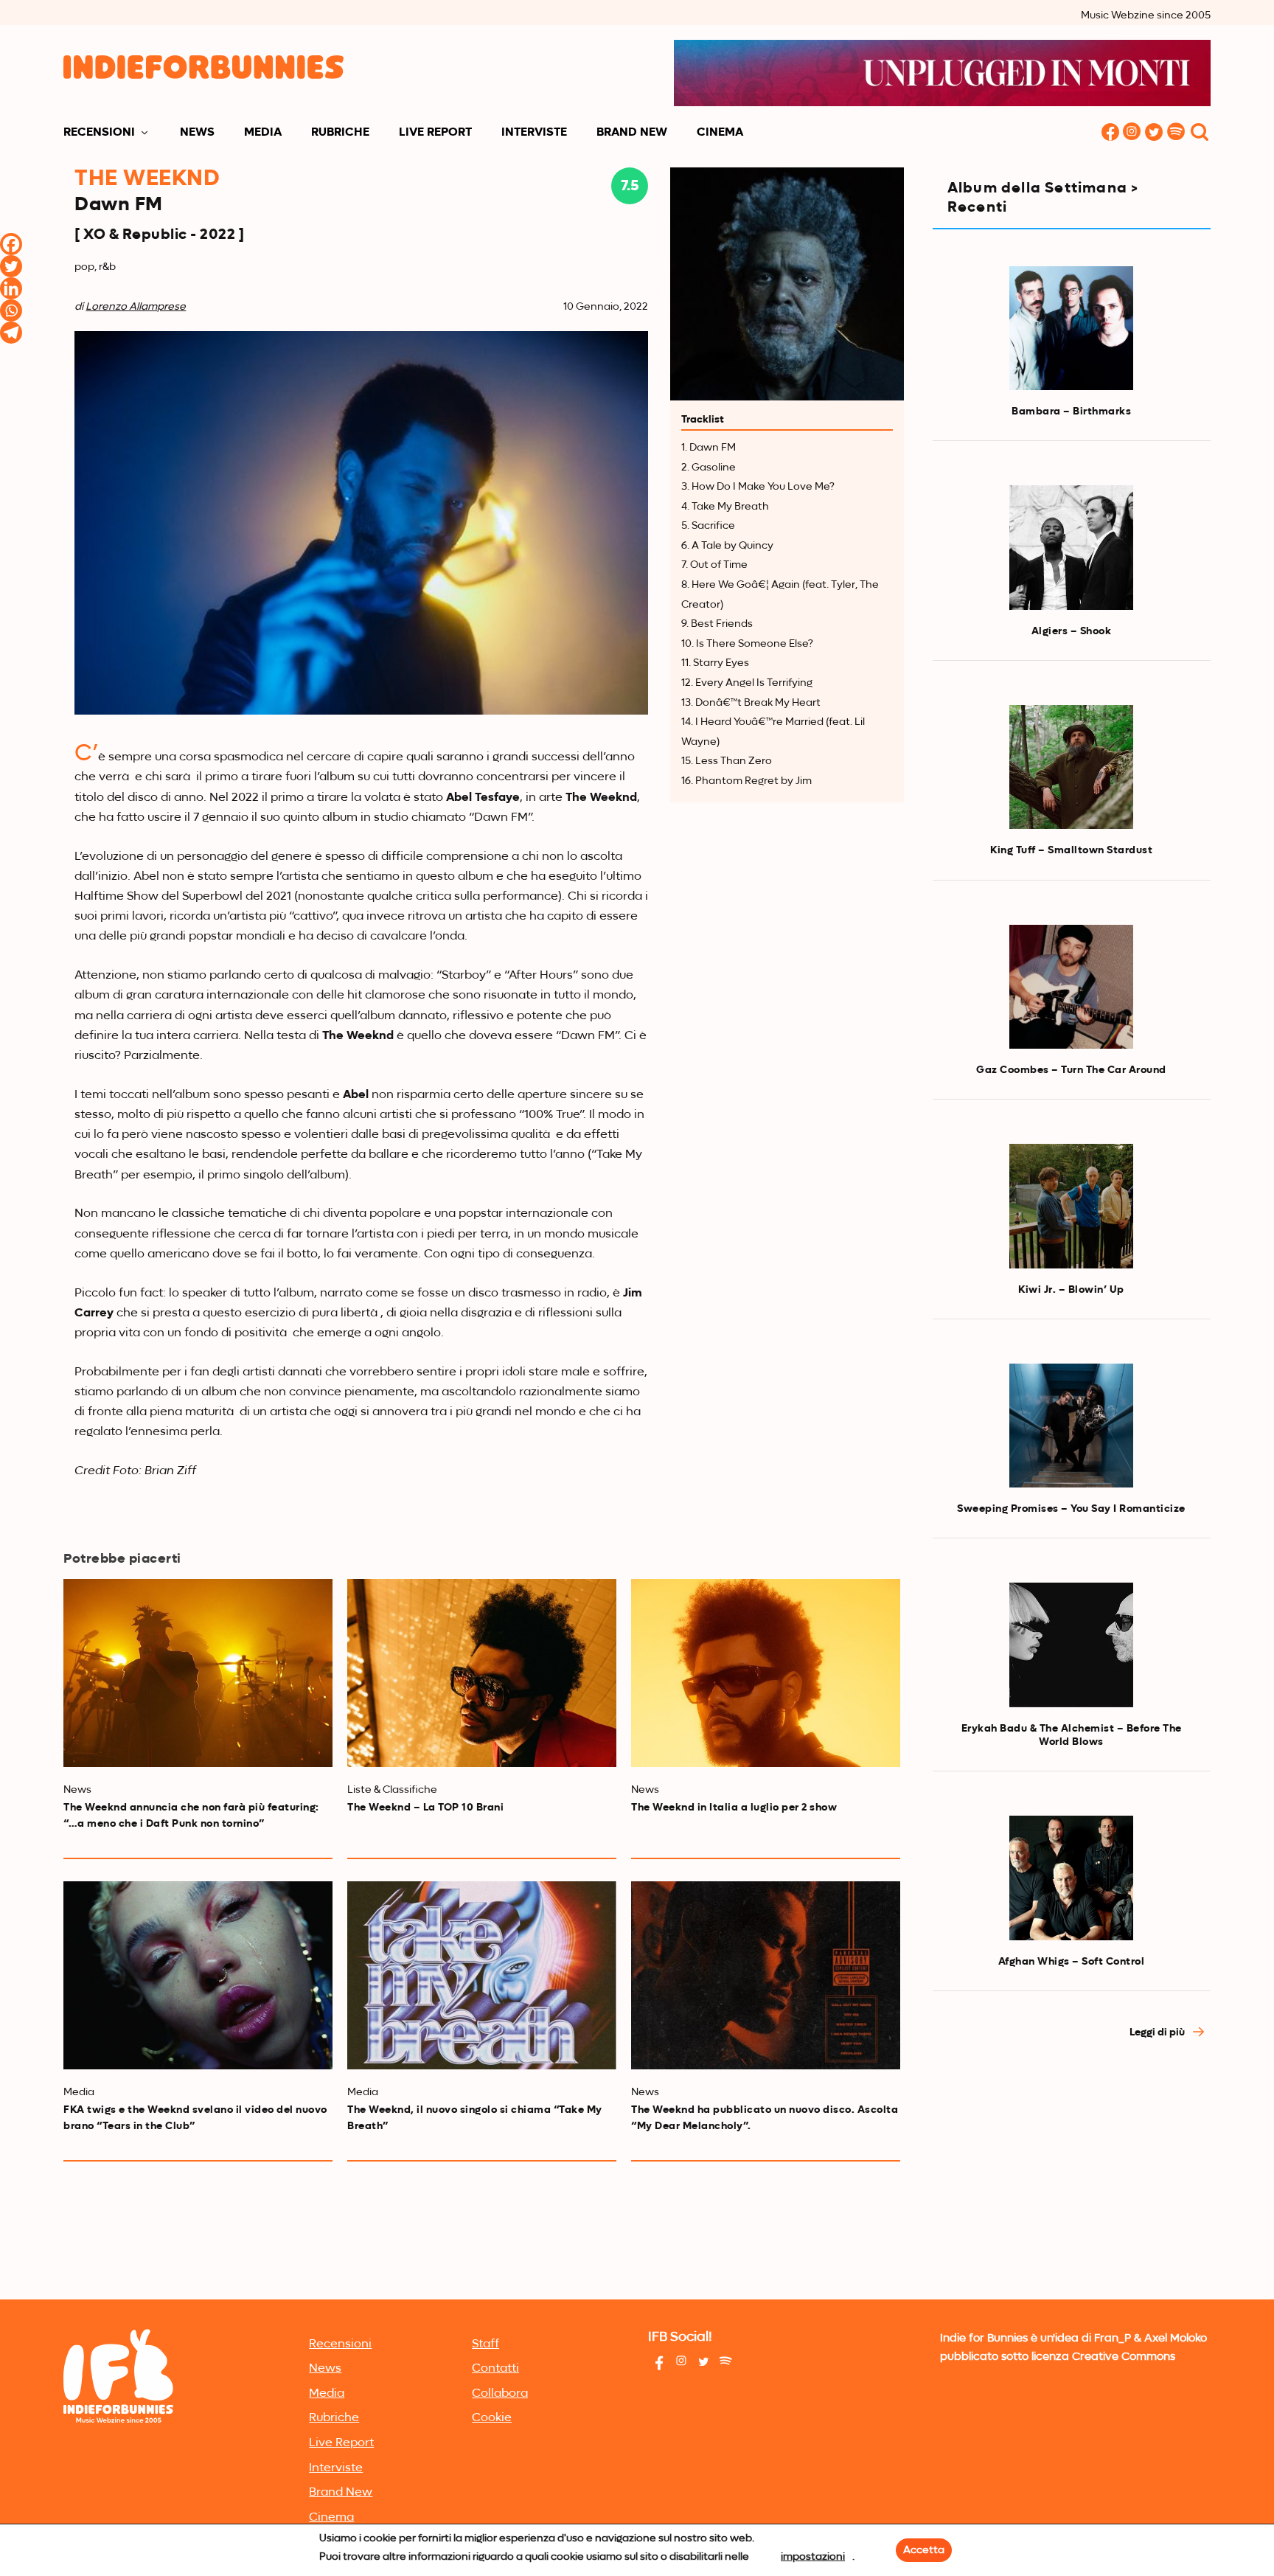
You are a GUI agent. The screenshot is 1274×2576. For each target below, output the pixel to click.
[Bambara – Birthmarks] (1071, 328)
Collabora (500, 2394)
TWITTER (1155, 133)
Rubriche (340, 133)
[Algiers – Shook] (1071, 547)
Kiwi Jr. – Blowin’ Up (1071, 1290)
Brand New (632, 133)
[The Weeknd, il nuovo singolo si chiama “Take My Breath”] (482, 1975)
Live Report (435, 133)
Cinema (720, 133)
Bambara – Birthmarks (1071, 412)
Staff (485, 2344)
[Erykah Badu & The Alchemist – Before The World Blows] (1071, 1645)
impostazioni (813, 2557)
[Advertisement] (1072, 2184)
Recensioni (99, 133)
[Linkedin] (11, 288)
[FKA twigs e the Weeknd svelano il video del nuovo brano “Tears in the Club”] (198, 1975)
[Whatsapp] (11, 310)
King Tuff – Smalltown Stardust (1071, 850)
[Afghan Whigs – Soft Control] (1071, 1878)
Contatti (495, 2369)
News (197, 133)
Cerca (1200, 133)
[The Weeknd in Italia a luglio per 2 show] (766, 1673)
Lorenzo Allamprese (136, 307)
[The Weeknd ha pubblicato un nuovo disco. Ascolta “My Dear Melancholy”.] (766, 1975)
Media (263, 133)
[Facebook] (11, 244)
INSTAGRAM (1132, 133)
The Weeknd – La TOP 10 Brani (425, 1808)
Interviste (534, 133)
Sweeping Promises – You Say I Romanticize (1071, 1509)
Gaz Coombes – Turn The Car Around (1071, 1070)
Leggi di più (1158, 2032)
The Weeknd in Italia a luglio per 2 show (734, 1808)
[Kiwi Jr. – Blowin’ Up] (1071, 1206)
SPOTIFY (1177, 133)
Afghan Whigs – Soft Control (1072, 1962)
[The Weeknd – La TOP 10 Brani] (482, 1673)
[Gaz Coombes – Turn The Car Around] (1071, 987)
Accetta (924, 2550)
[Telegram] (11, 333)
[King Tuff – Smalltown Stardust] (1071, 767)
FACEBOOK (1110, 133)
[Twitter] (11, 266)
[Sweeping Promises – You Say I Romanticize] (1071, 1426)
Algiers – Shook (1072, 631)
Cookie (492, 2418)
